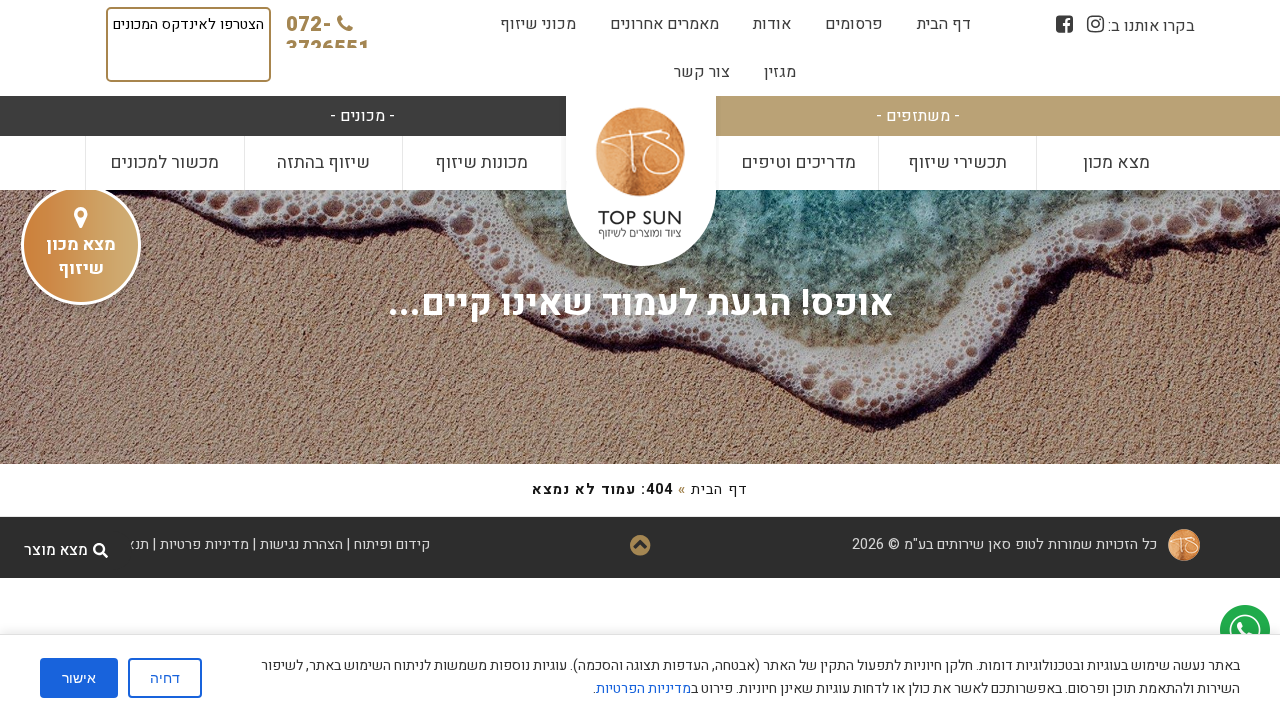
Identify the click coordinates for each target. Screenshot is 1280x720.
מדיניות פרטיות (204, 544)
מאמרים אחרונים (664, 24)
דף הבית (944, 24)
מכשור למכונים (164, 162)
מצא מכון (1116, 162)
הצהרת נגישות (301, 544)
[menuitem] (944, 24)
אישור (79, 678)
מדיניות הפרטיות (643, 688)
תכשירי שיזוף (957, 162)
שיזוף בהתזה (323, 162)
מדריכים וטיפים (798, 162)
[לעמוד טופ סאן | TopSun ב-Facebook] (1064, 24)
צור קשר (702, 72)
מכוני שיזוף (538, 24)
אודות (772, 24)
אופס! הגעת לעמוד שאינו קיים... (640, 303)
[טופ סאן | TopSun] (640, 174)
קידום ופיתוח (392, 544)
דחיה (165, 678)
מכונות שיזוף (481, 162)
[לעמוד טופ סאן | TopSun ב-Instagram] (1095, 24)
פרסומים (854, 24)
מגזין (780, 72)
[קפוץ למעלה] (640, 547)
